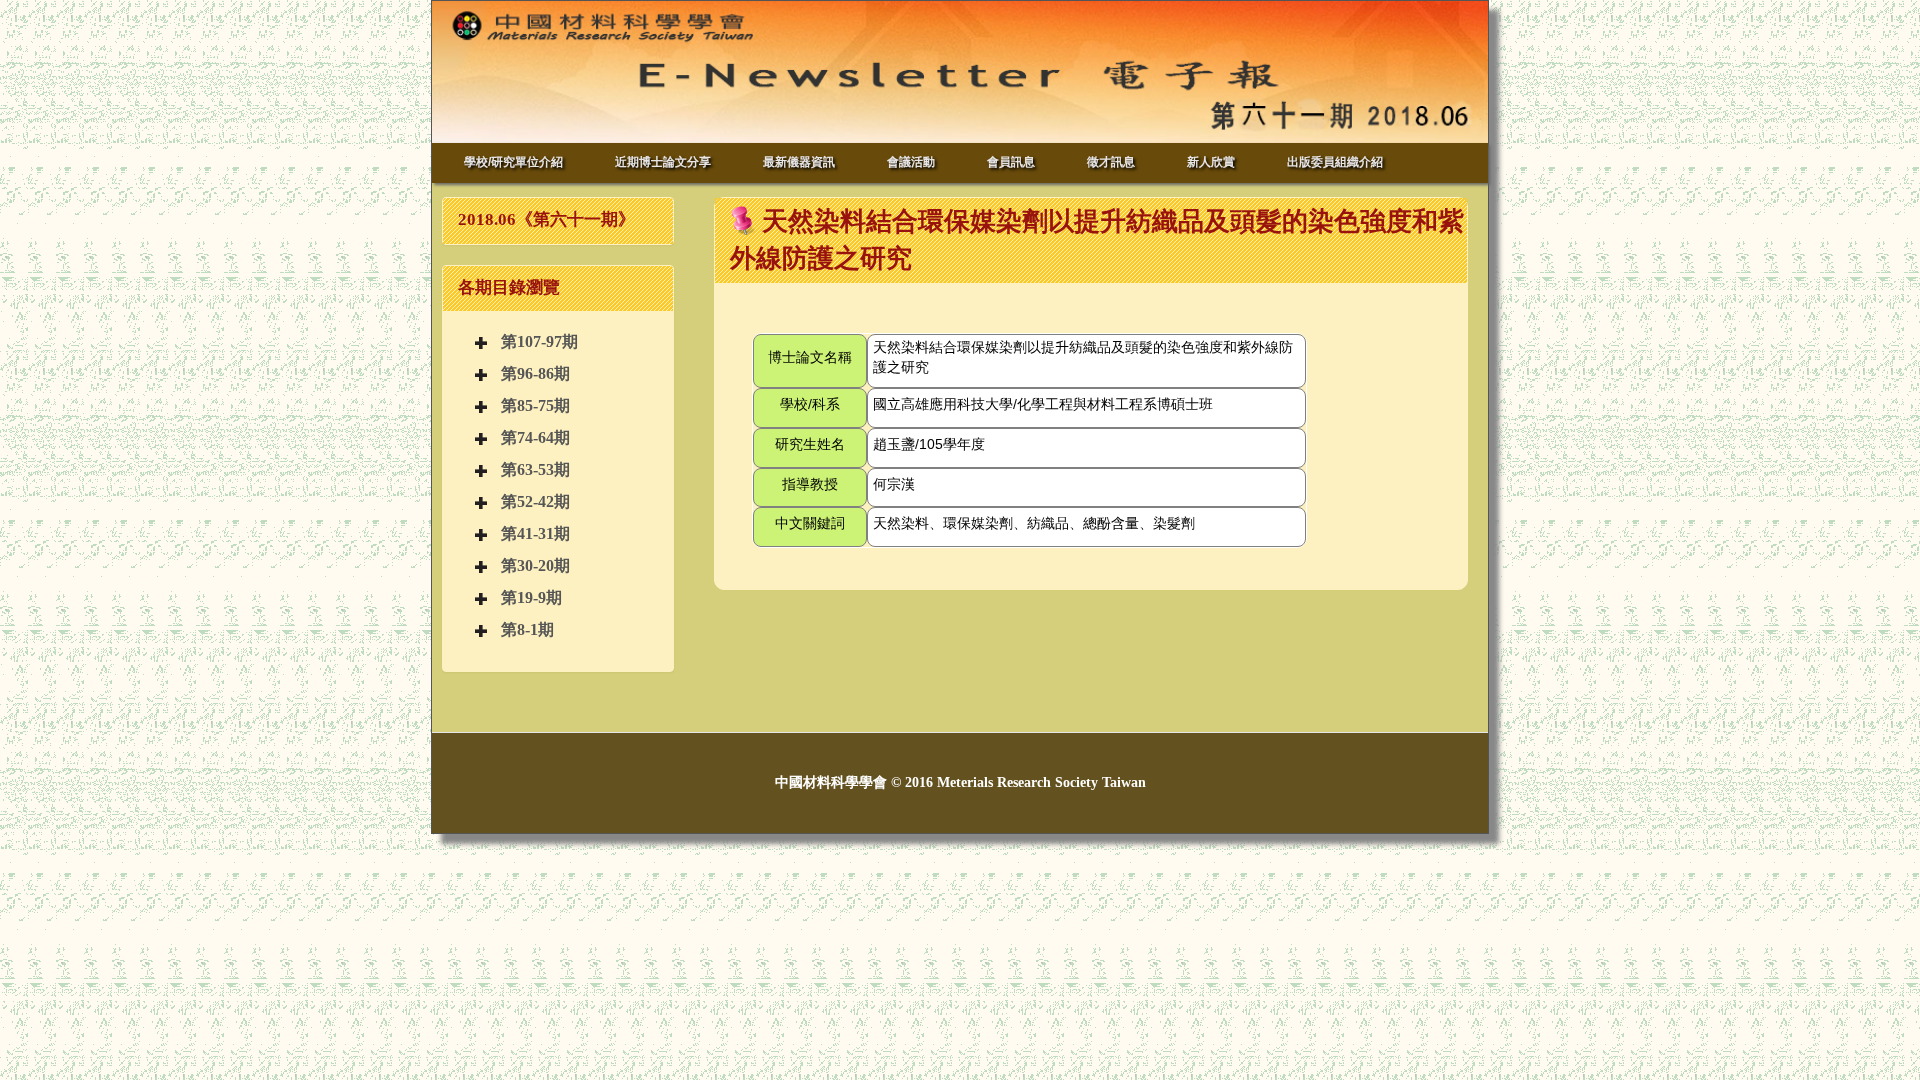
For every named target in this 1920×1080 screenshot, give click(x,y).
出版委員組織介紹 (1335, 162)
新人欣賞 (1211, 162)
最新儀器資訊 (799, 162)
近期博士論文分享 (663, 162)
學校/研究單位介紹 (513, 162)
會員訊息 (1011, 162)
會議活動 (911, 162)
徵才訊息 (1111, 162)
